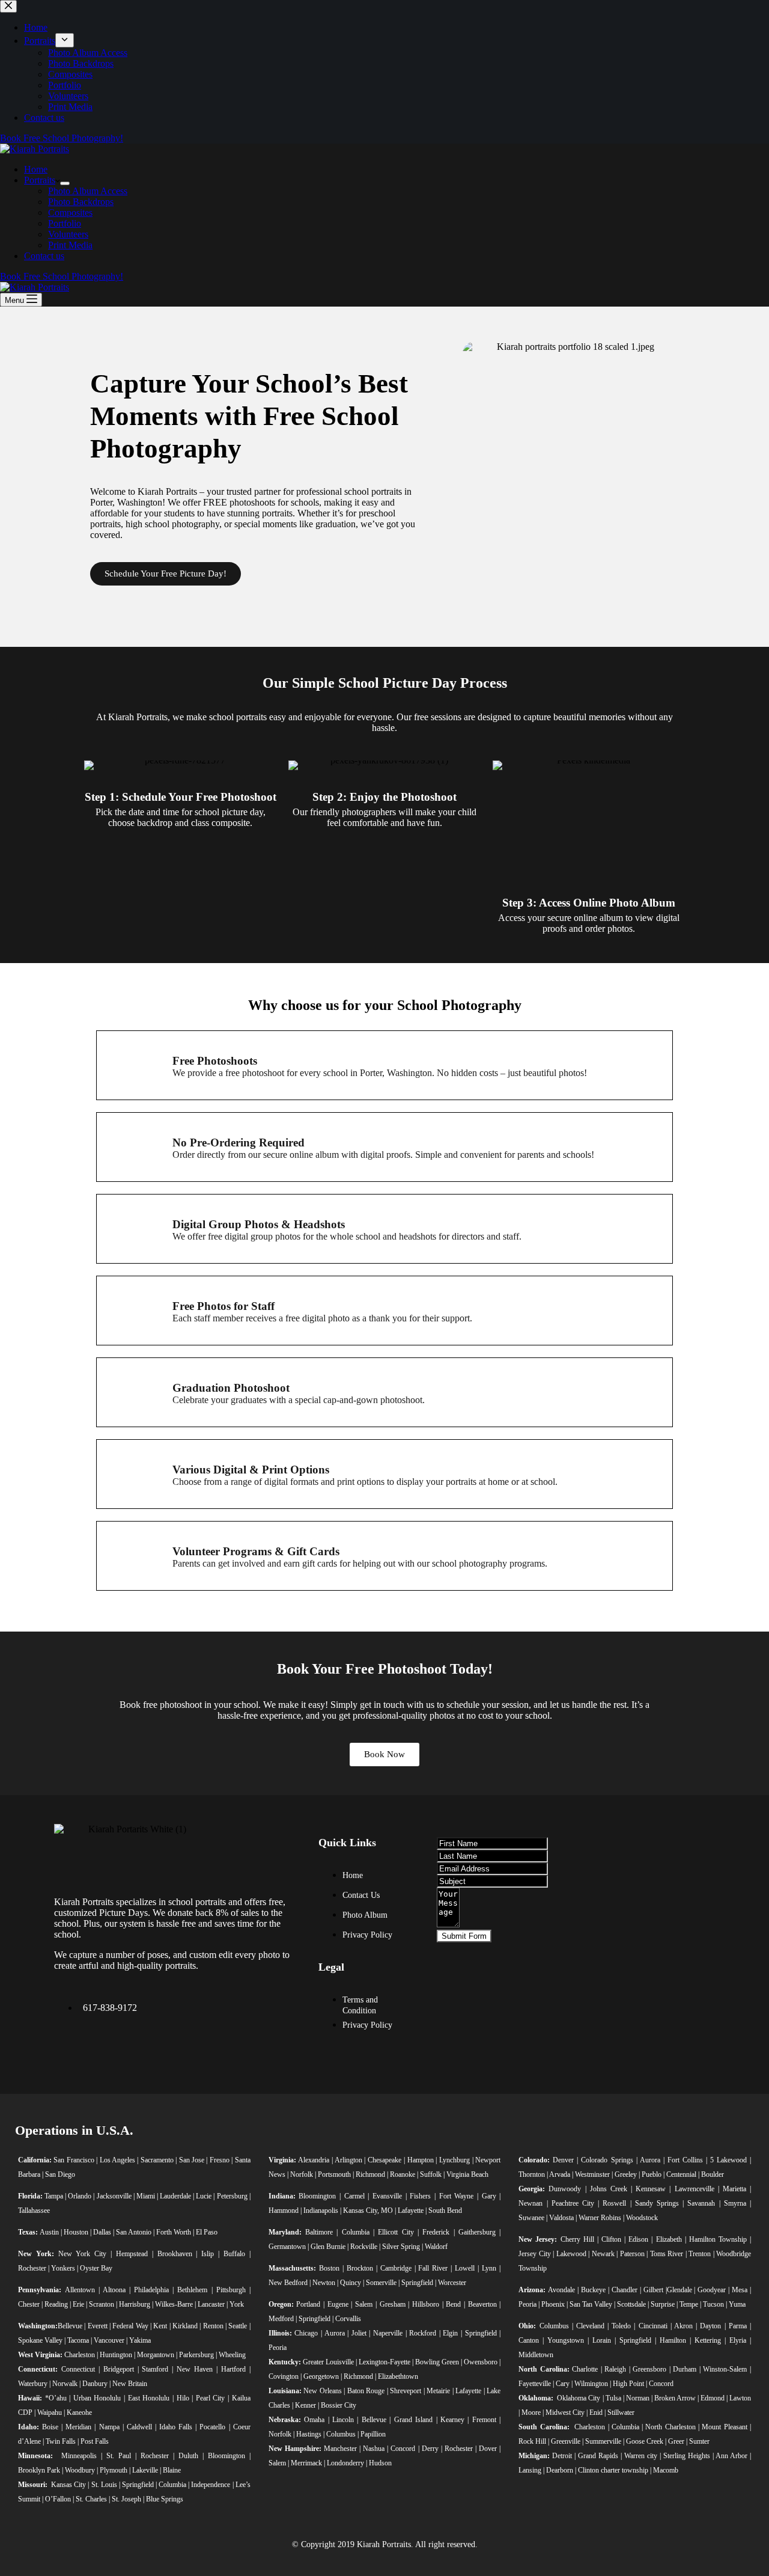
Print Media (70, 245)
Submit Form (464, 1936)
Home (36, 169)
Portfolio (65, 223)
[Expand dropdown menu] (65, 183)
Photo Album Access (88, 191)
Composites (70, 213)
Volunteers (68, 234)
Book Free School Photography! (62, 276)
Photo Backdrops (81, 202)
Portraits (40, 180)
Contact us (44, 256)
